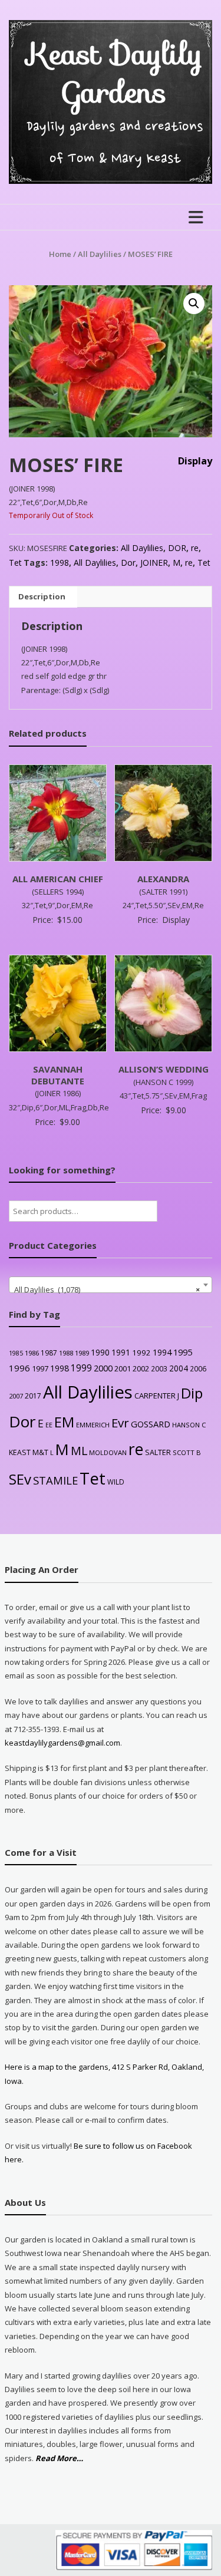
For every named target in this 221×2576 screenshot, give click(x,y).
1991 (121, 1352)
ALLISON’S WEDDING (164, 1069)
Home (60, 254)
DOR (177, 548)
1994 (162, 1352)
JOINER (154, 563)
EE (49, 1425)
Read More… (59, 2459)
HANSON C (189, 1425)
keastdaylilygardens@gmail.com (62, 1743)
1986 (32, 1353)
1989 (82, 1353)
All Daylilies (100, 254)
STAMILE (55, 1480)
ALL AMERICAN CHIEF (58, 879)
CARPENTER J (157, 1396)
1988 (66, 1353)
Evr (120, 1423)
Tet (15, 563)
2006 (198, 1368)
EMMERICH (93, 1425)
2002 (141, 1368)
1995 (183, 1352)
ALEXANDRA (163, 879)
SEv (20, 1479)
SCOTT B (187, 1452)
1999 (81, 1368)
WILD (116, 1482)
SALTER (158, 1452)
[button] (194, 304)
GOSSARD (151, 1424)
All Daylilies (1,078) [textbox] (107, 1289)
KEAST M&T (29, 1452)
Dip (192, 1393)
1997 (40, 1368)
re (195, 548)
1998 (60, 563)
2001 (123, 1368)
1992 (141, 1353)
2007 (16, 1396)
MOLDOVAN (108, 1452)
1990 (100, 1352)
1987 (49, 1353)
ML (79, 1451)
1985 (16, 1353)
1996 (19, 1368)
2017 (33, 1396)
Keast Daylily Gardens (115, 73)
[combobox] (111, 1285)
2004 (179, 1368)
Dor (128, 563)
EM (64, 1422)
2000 (103, 1368)
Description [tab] (42, 596)
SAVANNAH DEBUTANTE (58, 1075)
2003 (159, 1368)
